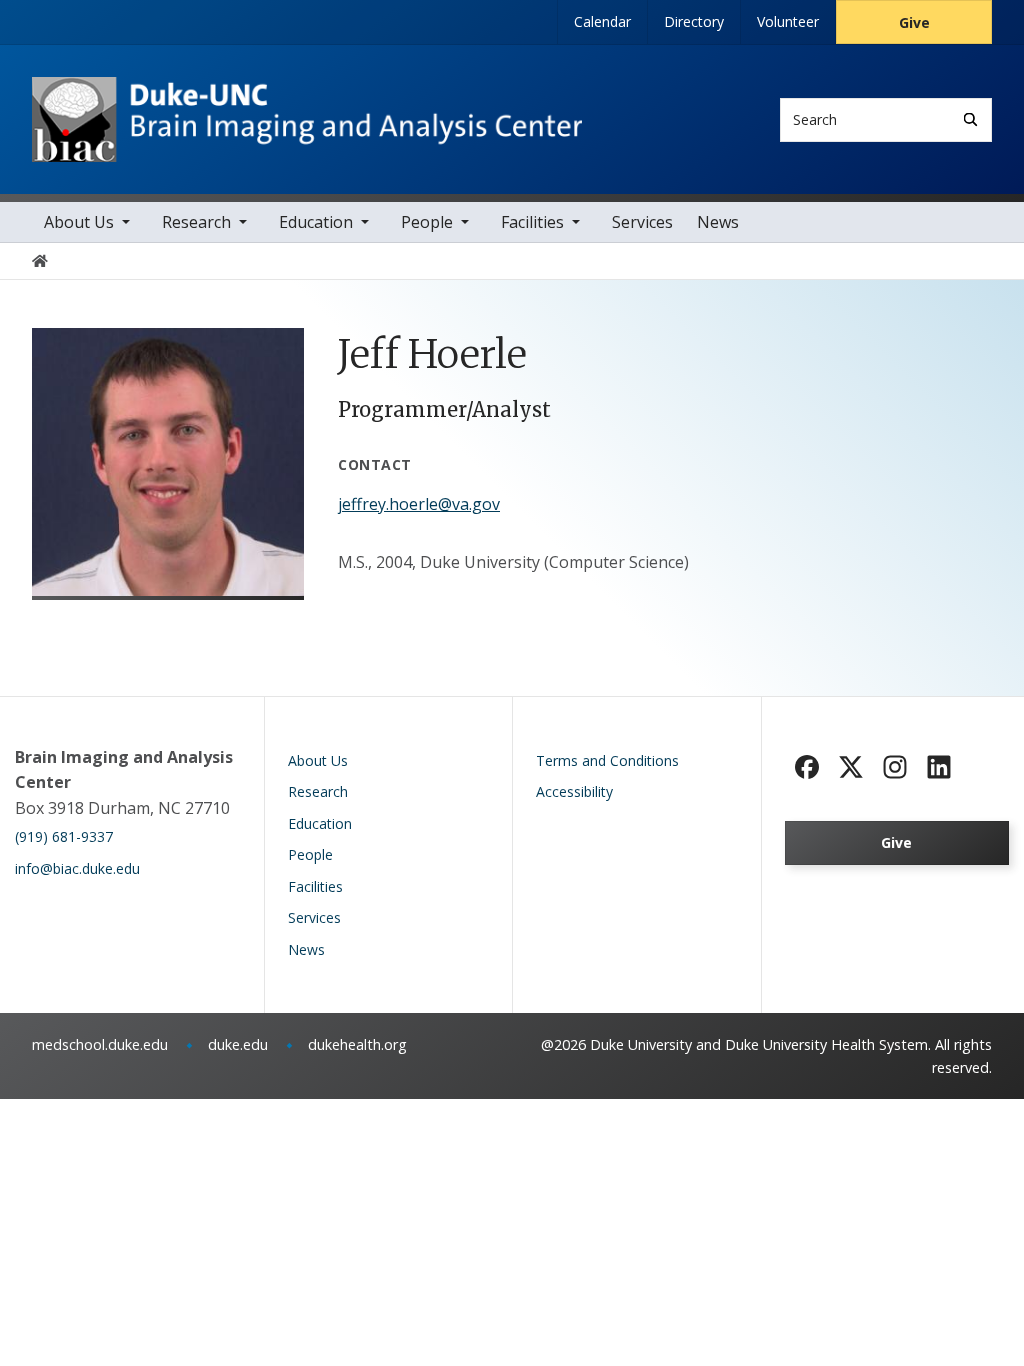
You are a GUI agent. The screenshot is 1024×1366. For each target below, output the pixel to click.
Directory (694, 21)
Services (642, 222)
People (427, 222)
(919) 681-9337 (64, 836)
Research (196, 222)
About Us (79, 222)
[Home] (307, 95)
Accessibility (574, 791)
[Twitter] (851, 767)
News (718, 222)
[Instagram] (895, 767)
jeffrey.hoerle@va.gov (419, 504)
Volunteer (788, 21)
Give (914, 22)
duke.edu (238, 1044)
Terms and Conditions (607, 760)
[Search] (970, 119)
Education (316, 222)
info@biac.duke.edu (77, 868)
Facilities (532, 222)
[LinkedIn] (939, 767)
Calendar (602, 21)
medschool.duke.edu (100, 1044)
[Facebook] (807, 767)
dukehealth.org (357, 1044)
